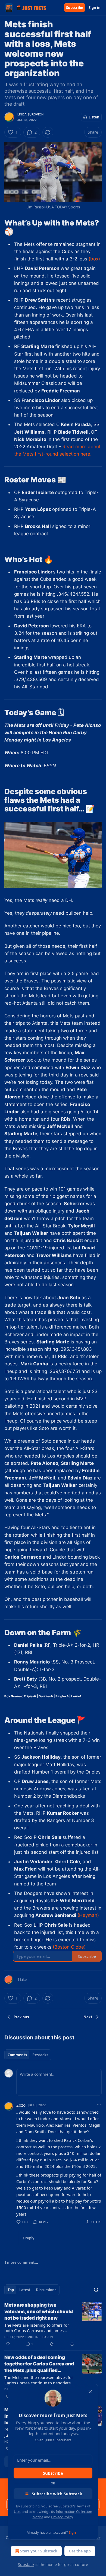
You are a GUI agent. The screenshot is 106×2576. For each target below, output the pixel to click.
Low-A (76, 1696)
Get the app (80, 2551)
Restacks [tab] (40, 2055)
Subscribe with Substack (57, 2494)
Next (88, 2017)
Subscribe (75, 8)
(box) (94, 259)
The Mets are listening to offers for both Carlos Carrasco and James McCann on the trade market (37, 2328)
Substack (26, 2564)
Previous (21, 2017)
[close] (90, 2392)
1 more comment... (21, 2262)
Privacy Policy (62, 2517)
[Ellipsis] (99, 2105)
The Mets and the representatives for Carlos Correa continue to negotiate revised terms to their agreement (39, 2380)
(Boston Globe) (69, 1947)
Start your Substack (39, 2551)
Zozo (21, 2105)
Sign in (95, 8)
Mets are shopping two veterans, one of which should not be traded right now (39, 2311)
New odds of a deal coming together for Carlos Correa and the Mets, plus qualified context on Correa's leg (39, 2364)
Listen (94, 117)
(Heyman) (88, 1915)
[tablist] (28, 2055)
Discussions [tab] (46, 2290)
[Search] (96, 2290)
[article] (53, 2324)
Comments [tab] (17, 2055)
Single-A (62, 1696)
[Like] (8, 2344)
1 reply (28, 2238)
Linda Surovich (30, 114)
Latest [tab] (25, 2290)
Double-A (46, 1696)
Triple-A (30, 1696)
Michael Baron (40, 2337)
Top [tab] (11, 2290)
